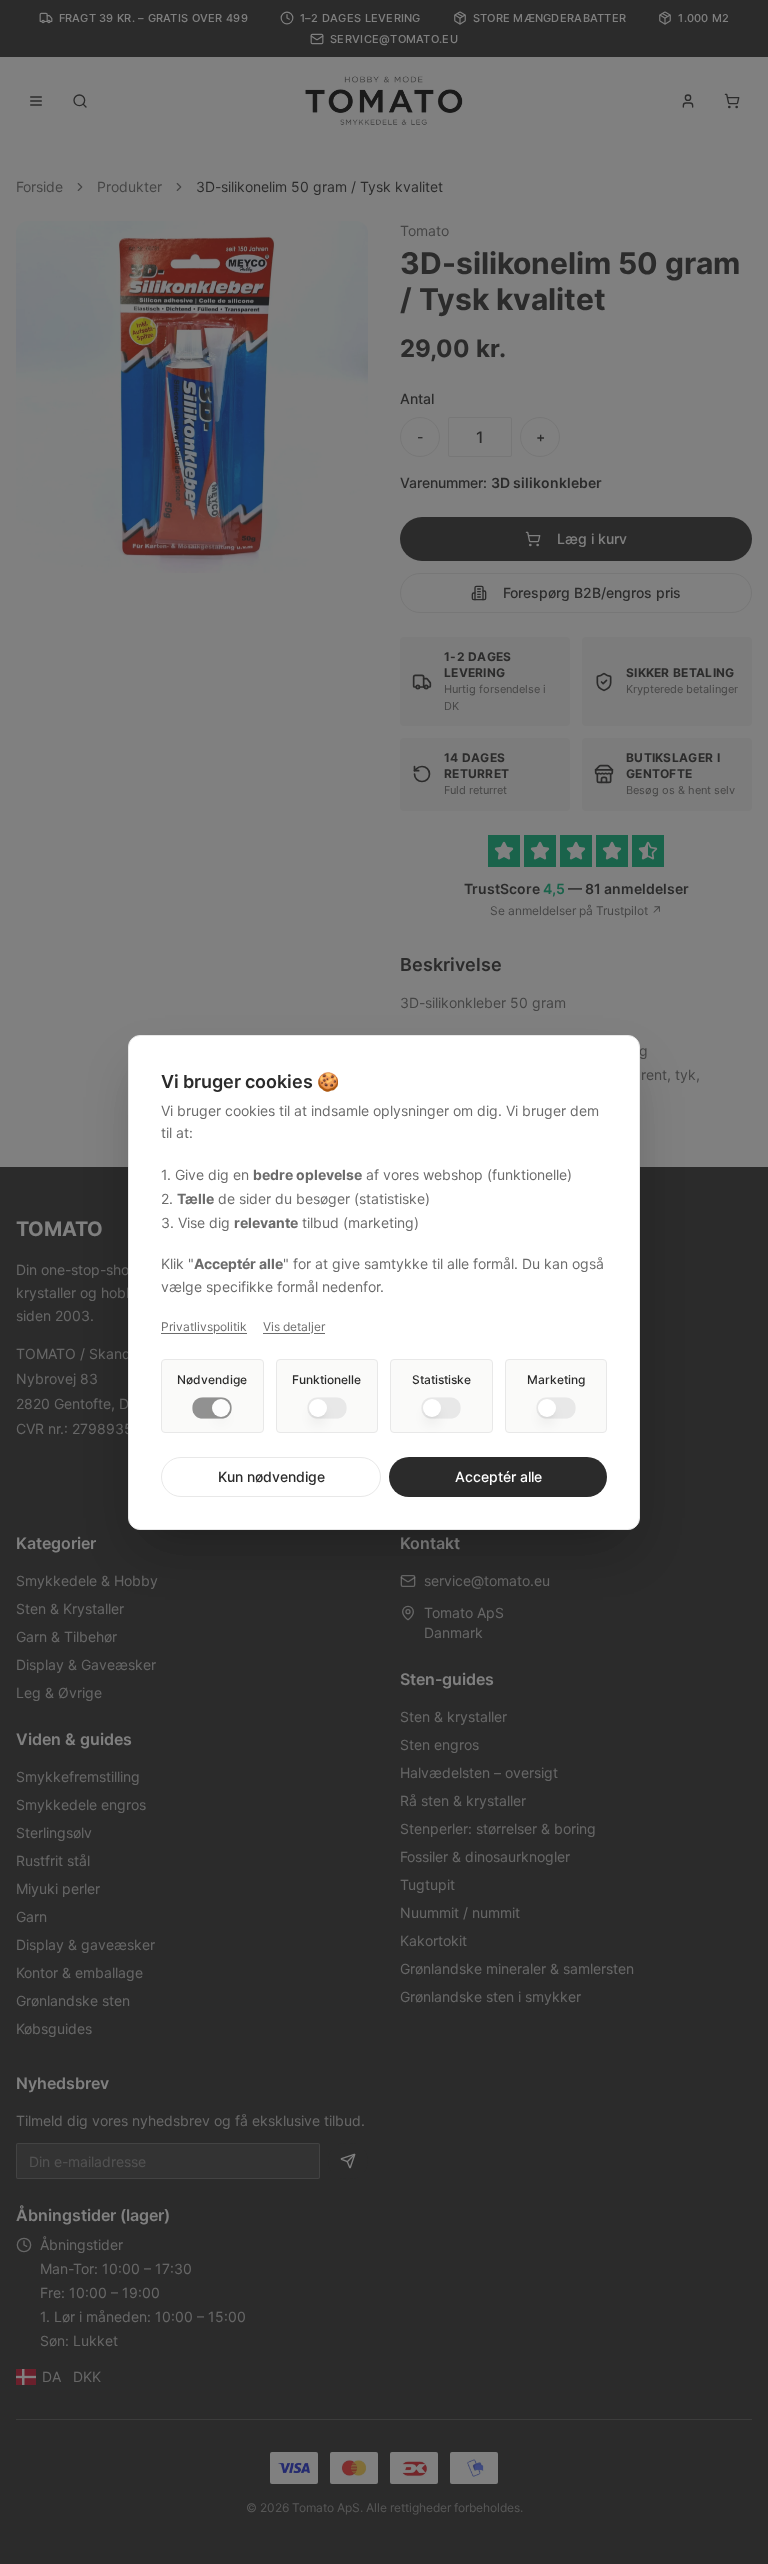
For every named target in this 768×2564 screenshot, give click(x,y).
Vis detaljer (294, 1326)
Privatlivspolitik (204, 1326)
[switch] (212, 1408)
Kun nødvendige (271, 1476)
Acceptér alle (498, 1476)
